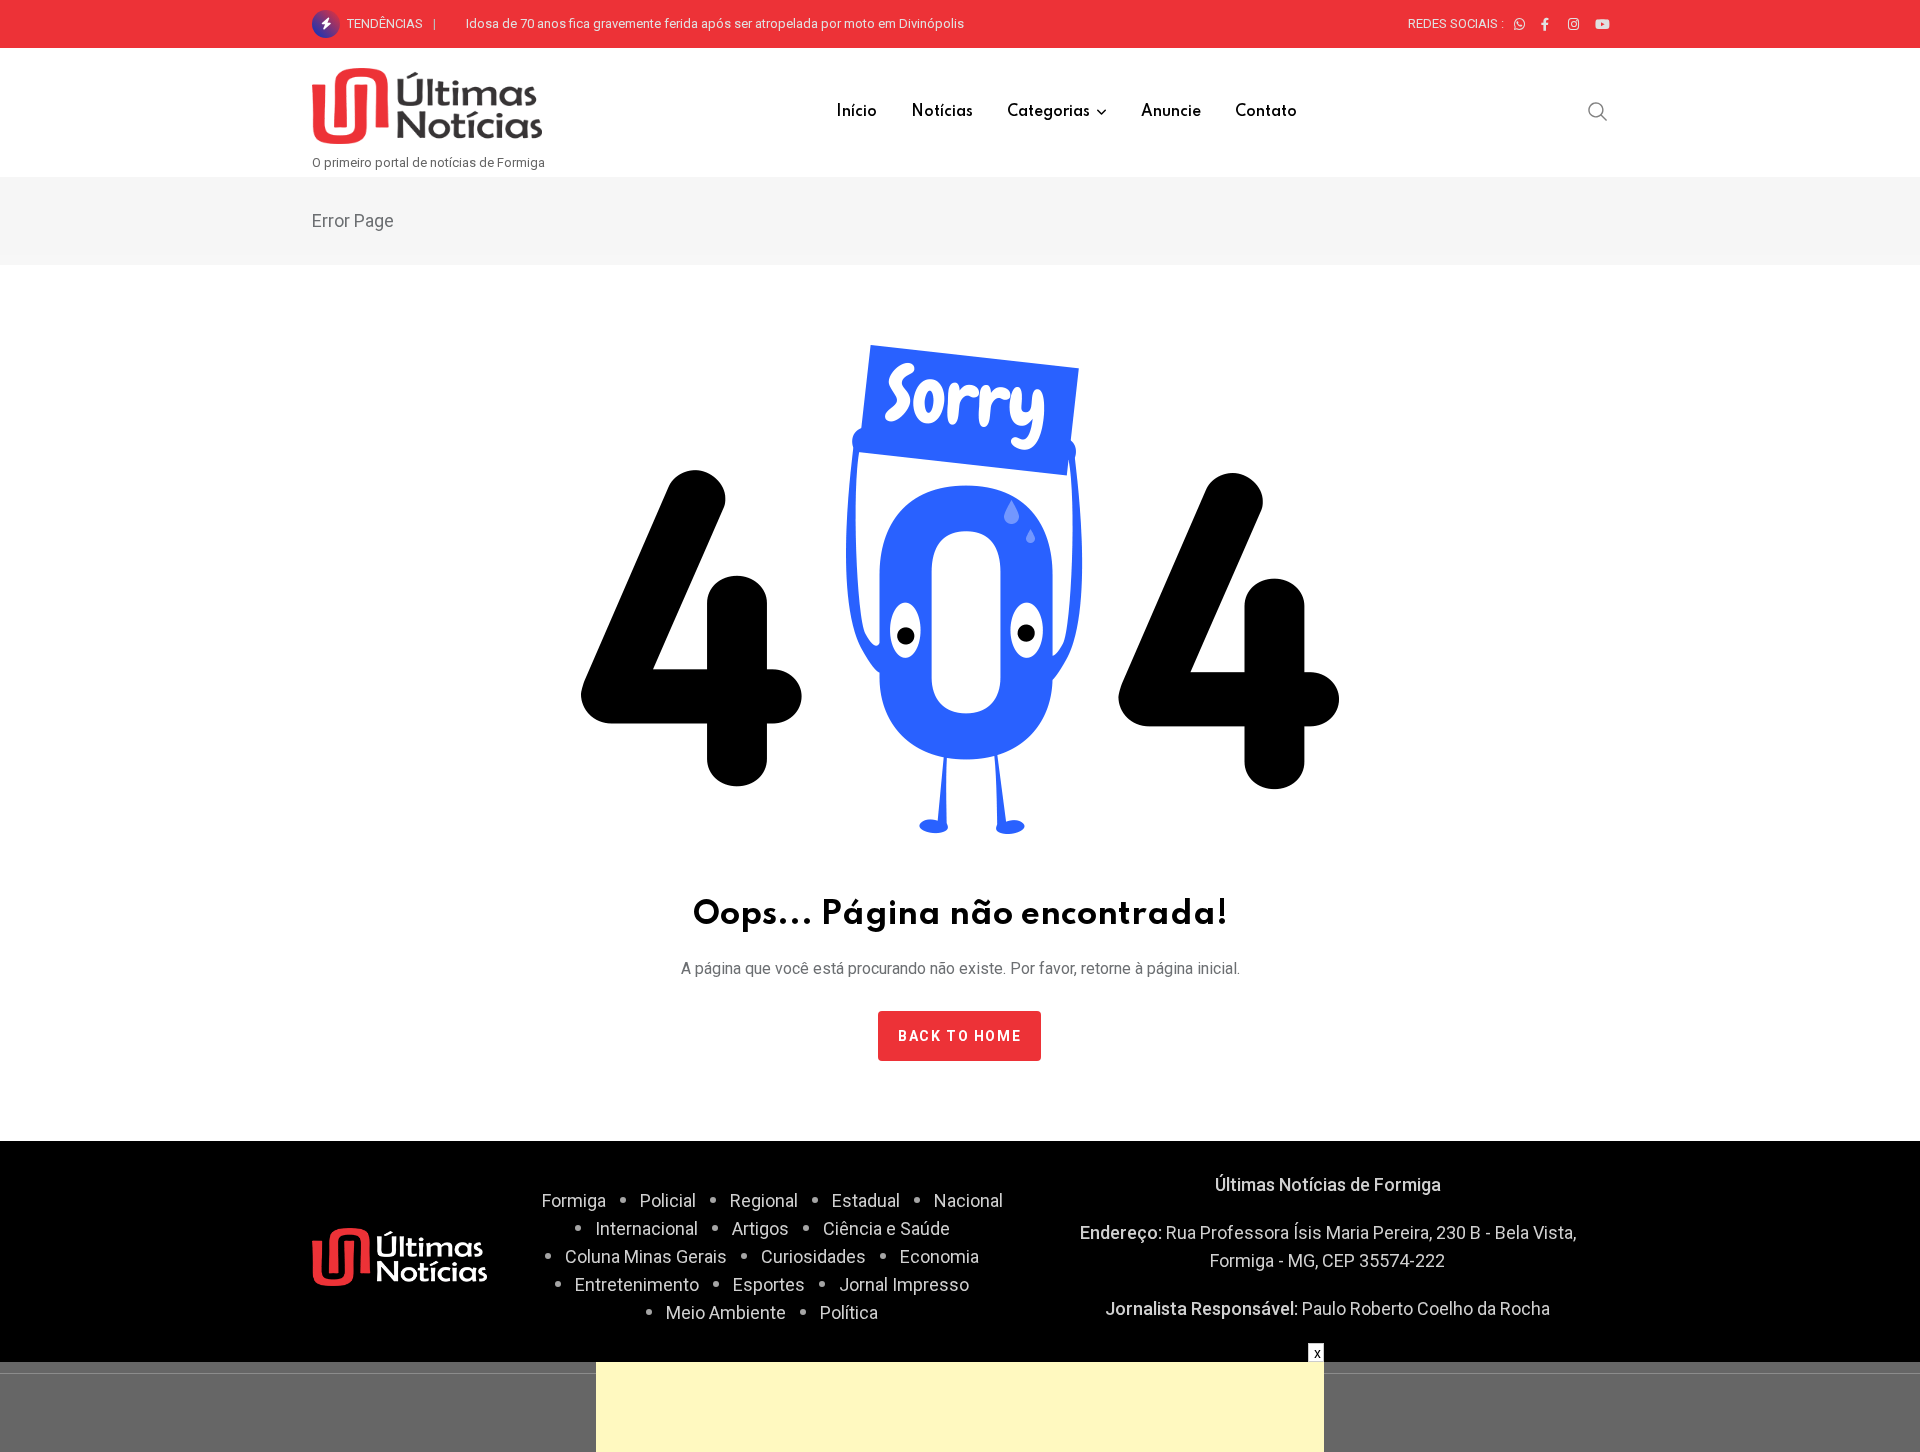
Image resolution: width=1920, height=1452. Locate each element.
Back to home (959, 1036)
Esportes (769, 1284)
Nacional (968, 1200)
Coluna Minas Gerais (646, 1256)
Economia (939, 1256)
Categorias (1048, 112)
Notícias (942, 112)
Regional (764, 1200)
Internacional (646, 1228)
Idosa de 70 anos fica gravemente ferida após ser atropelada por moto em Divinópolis (715, 23)
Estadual (866, 1200)
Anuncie (1171, 112)
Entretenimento (637, 1284)
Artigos (760, 1228)
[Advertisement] (960, 1407)
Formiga (574, 1200)
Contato (1266, 112)
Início (856, 112)
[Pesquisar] (1598, 111)
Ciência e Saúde (886, 1228)
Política (849, 1312)
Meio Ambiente (726, 1312)
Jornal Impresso (904, 1284)
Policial (668, 1200)
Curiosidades (813, 1256)
